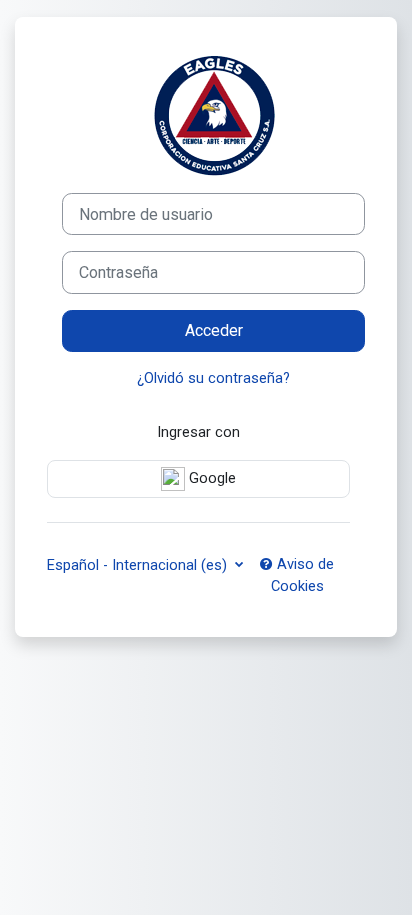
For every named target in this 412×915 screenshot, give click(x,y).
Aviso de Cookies (303, 575)
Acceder (214, 330)
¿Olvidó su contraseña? (213, 378)
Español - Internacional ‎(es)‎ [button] (139, 565)
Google (210, 478)
